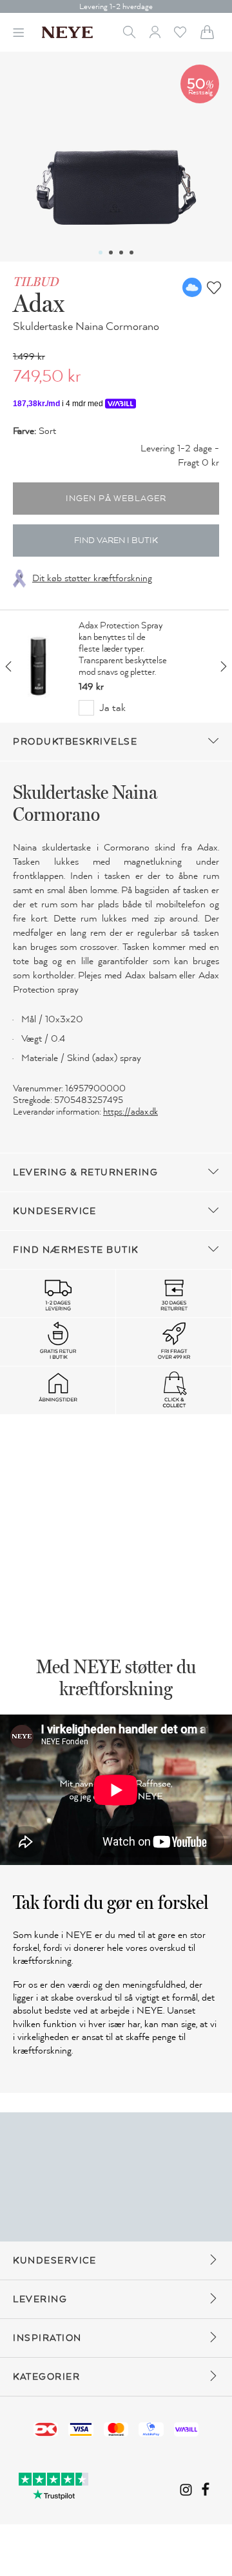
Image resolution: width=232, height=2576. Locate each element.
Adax (39, 303)
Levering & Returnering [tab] (85, 1172)
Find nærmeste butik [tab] (76, 1250)
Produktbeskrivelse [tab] (75, 742)
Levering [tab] (40, 2299)
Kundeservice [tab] (54, 1211)
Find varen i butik (116, 541)
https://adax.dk (130, 1112)
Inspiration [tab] (47, 2338)
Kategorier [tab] (46, 2377)
